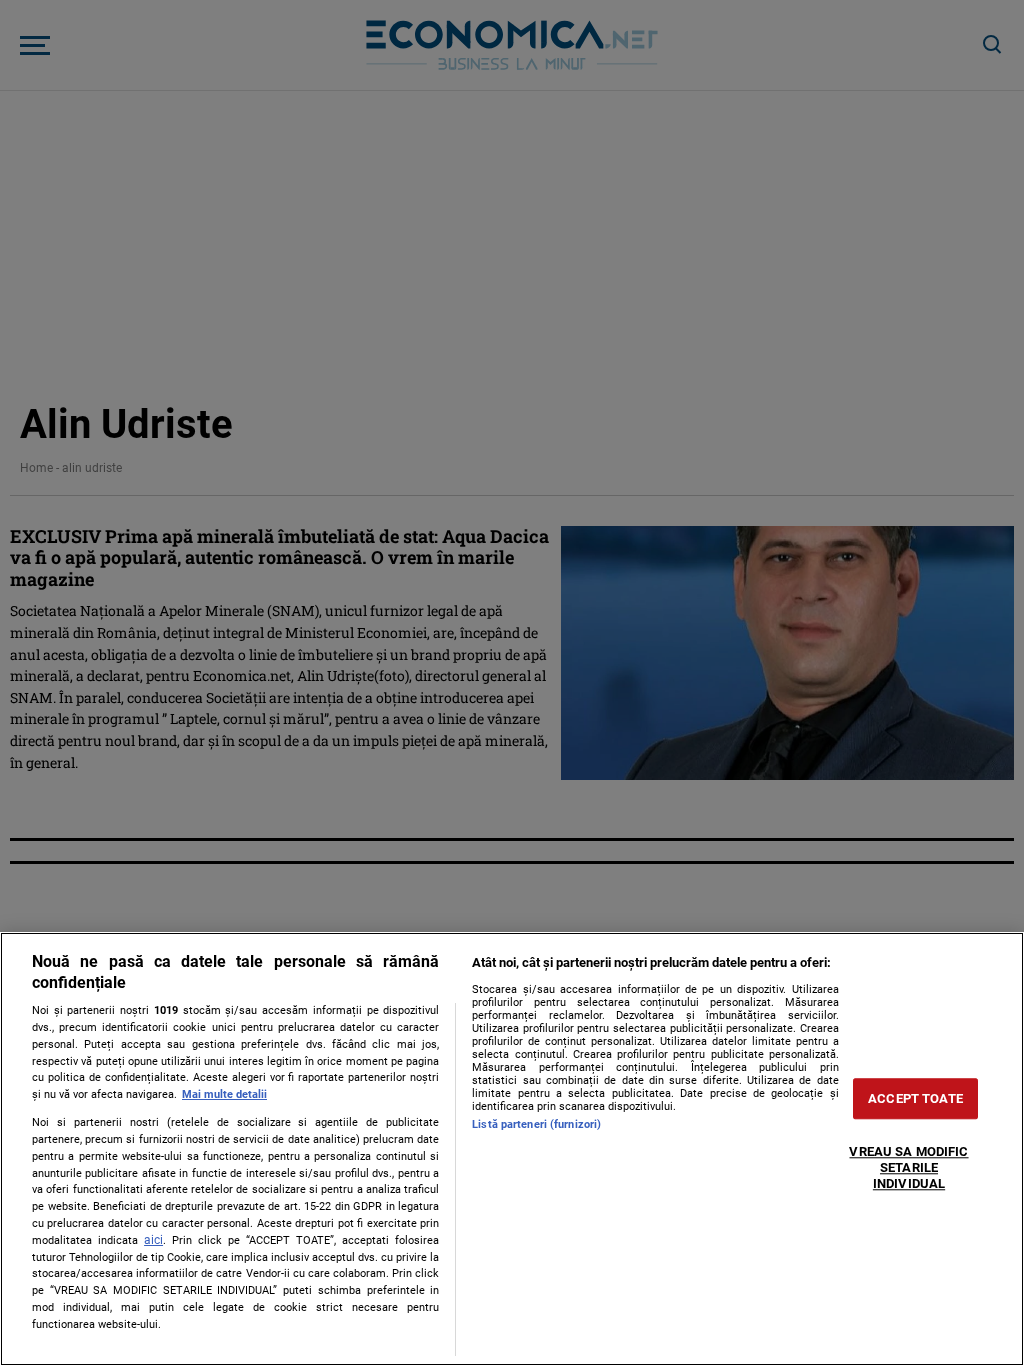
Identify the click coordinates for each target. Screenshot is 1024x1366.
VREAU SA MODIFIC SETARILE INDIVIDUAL (908, 1168)
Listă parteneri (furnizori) (536, 1124)
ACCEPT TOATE (915, 1098)
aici (153, 1240)
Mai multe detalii (224, 1094)
